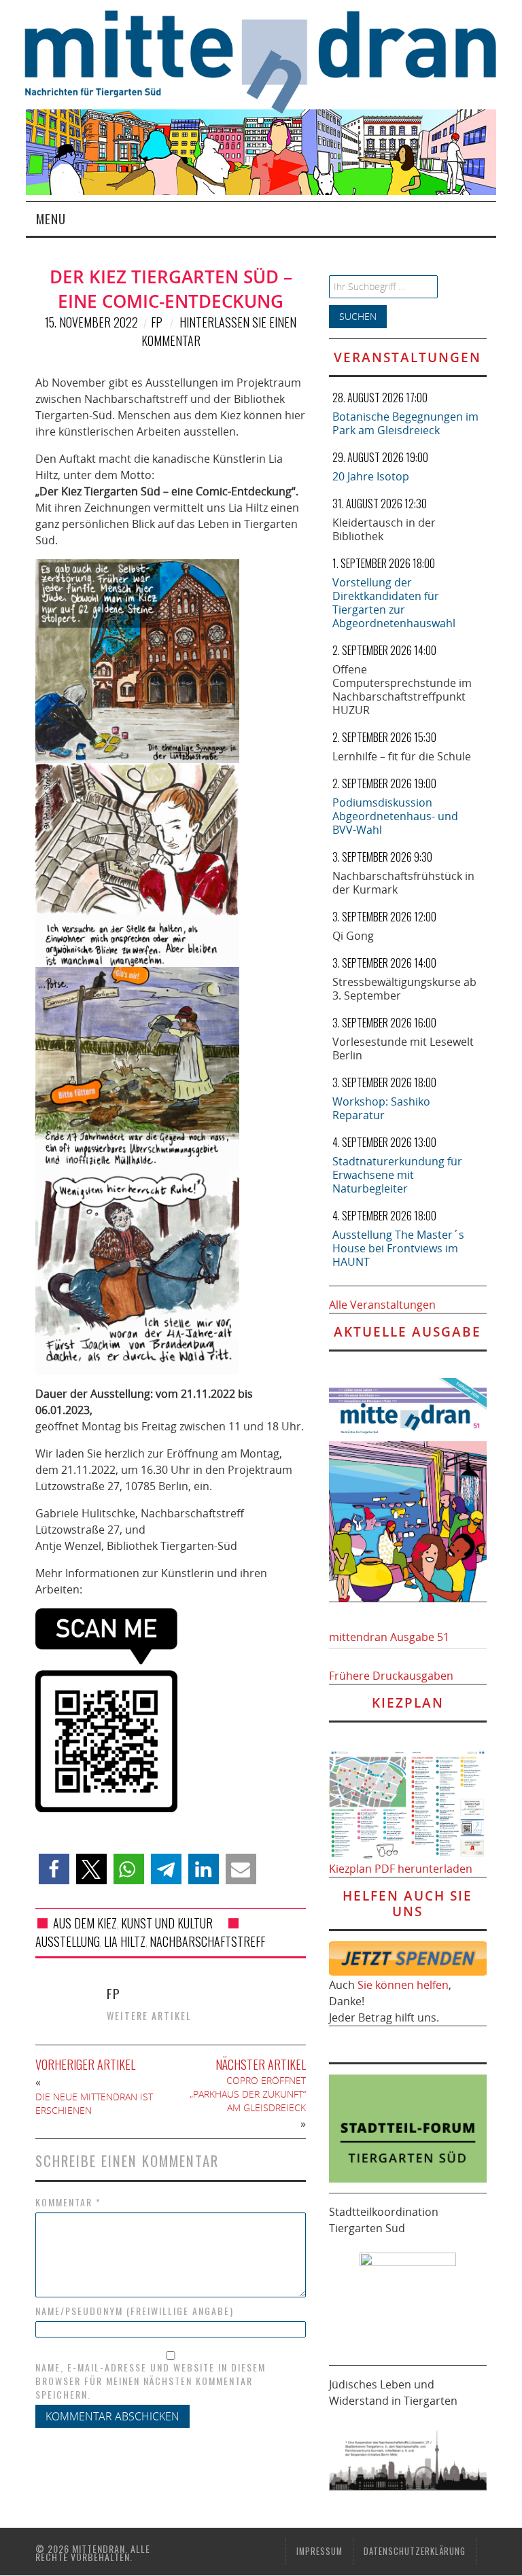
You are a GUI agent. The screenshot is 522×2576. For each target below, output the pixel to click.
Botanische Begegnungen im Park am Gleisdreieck (405, 423)
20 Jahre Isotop (371, 476)
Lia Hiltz (125, 1941)
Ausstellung (68, 1941)
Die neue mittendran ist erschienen (94, 2103)
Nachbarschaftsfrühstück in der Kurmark (403, 883)
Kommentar (68, 2202)
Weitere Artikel (149, 2016)
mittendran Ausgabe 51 (389, 1637)
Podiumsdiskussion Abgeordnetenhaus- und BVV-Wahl (395, 816)
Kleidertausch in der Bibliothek (384, 529)
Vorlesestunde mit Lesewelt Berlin (403, 1048)
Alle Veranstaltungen (382, 1305)
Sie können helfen (403, 1985)
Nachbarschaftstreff (207, 1941)
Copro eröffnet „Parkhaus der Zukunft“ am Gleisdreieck (248, 2094)
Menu (51, 218)
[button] (54, 1869)
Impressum (319, 2551)
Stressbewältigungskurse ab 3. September (404, 989)
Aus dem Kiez (85, 1923)
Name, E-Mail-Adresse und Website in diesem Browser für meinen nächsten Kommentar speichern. (151, 2381)
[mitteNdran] (273, 60)
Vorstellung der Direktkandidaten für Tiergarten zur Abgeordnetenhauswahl (394, 603)
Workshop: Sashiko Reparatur (381, 1108)
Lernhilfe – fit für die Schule (402, 756)
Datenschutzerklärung (415, 2551)
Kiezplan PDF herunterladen (401, 1869)
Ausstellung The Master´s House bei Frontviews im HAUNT (398, 1248)
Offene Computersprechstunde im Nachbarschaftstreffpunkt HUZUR (402, 690)
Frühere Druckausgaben (391, 1676)
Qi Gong (353, 936)
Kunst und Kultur (167, 1923)
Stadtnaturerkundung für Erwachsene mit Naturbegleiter (397, 1175)
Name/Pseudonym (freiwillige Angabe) (135, 2311)
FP (157, 322)
